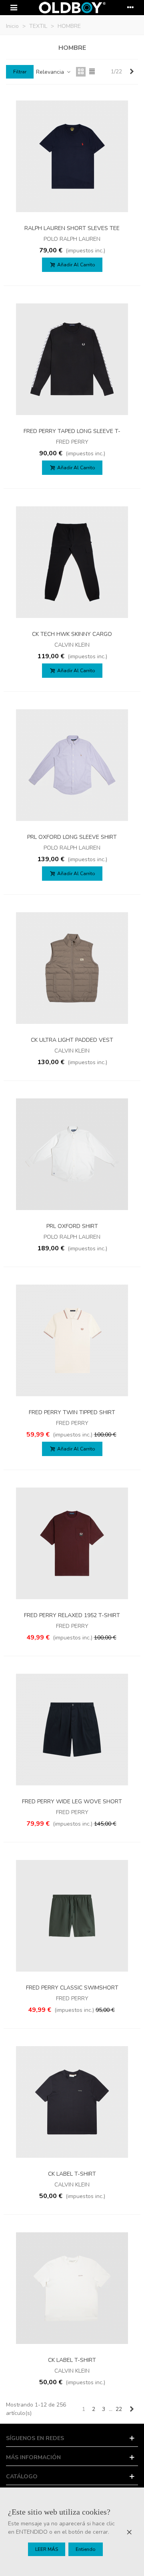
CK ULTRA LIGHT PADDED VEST (72, 1040)
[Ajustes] (130, 8)
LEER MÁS (47, 2549)
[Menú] (14, 8)
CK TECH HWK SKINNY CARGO (72, 634)
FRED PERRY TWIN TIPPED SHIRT (72, 1412)
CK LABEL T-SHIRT (72, 2174)
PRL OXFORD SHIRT (72, 1226)
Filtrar (20, 72)
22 (119, 2409)
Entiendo (86, 2549)
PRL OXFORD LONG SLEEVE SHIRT (72, 837)
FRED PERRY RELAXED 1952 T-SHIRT (72, 1615)
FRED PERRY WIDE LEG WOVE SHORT (72, 1802)
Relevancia (51, 72)
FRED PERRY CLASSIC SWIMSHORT (72, 1988)
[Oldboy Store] (72, 8)
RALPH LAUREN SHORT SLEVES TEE (72, 228)
